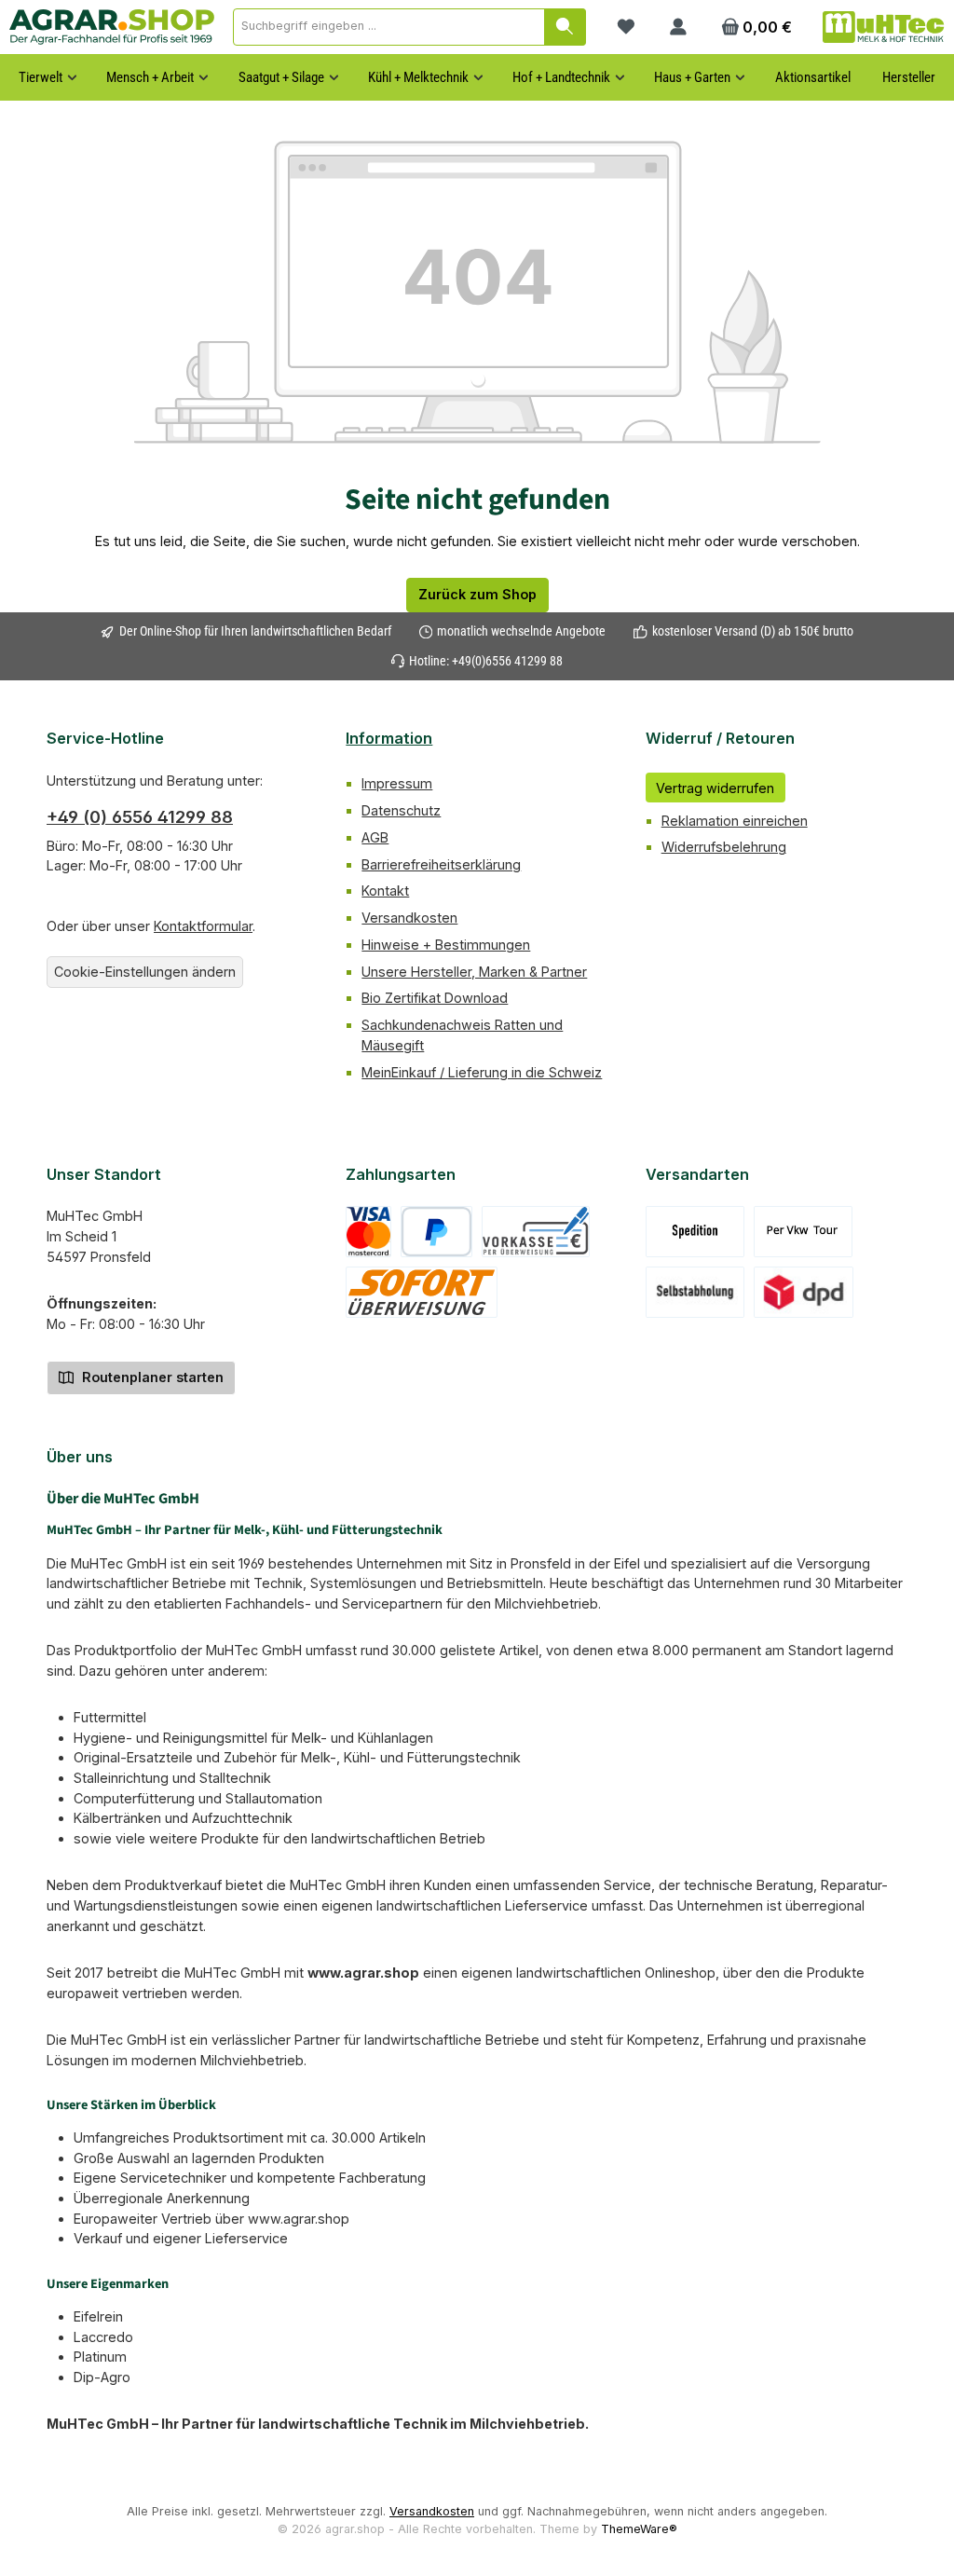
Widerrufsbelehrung (724, 847)
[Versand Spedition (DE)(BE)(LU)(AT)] (695, 1232)
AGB (375, 837)
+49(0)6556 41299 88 (507, 661)
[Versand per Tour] (803, 1232)
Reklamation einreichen (735, 821)
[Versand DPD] (804, 1292)
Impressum (397, 783)
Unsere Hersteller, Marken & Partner (474, 972)
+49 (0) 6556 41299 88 (140, 817)
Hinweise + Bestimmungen (446, 945)
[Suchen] (565, 27)
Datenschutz (401, 810)
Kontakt (385, 891)
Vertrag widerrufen (715, 788)
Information (389, 738)
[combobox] (389, 27)
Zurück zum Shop (477, 594)
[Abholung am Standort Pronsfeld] (695, 1292)
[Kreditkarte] (368, 1232)
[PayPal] (436, 1232)
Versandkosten (409, 918)
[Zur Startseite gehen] (112, 27)
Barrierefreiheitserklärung (441, 864)
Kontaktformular (203, 926)
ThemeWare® (639, 2529)
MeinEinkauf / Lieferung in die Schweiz (482, 1072)
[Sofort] (422, 1292)
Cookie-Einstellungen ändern (145, 972)
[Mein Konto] (678, 27)
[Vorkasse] (536, 1232)
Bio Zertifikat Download (435, 998)
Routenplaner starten (151, 1377)
